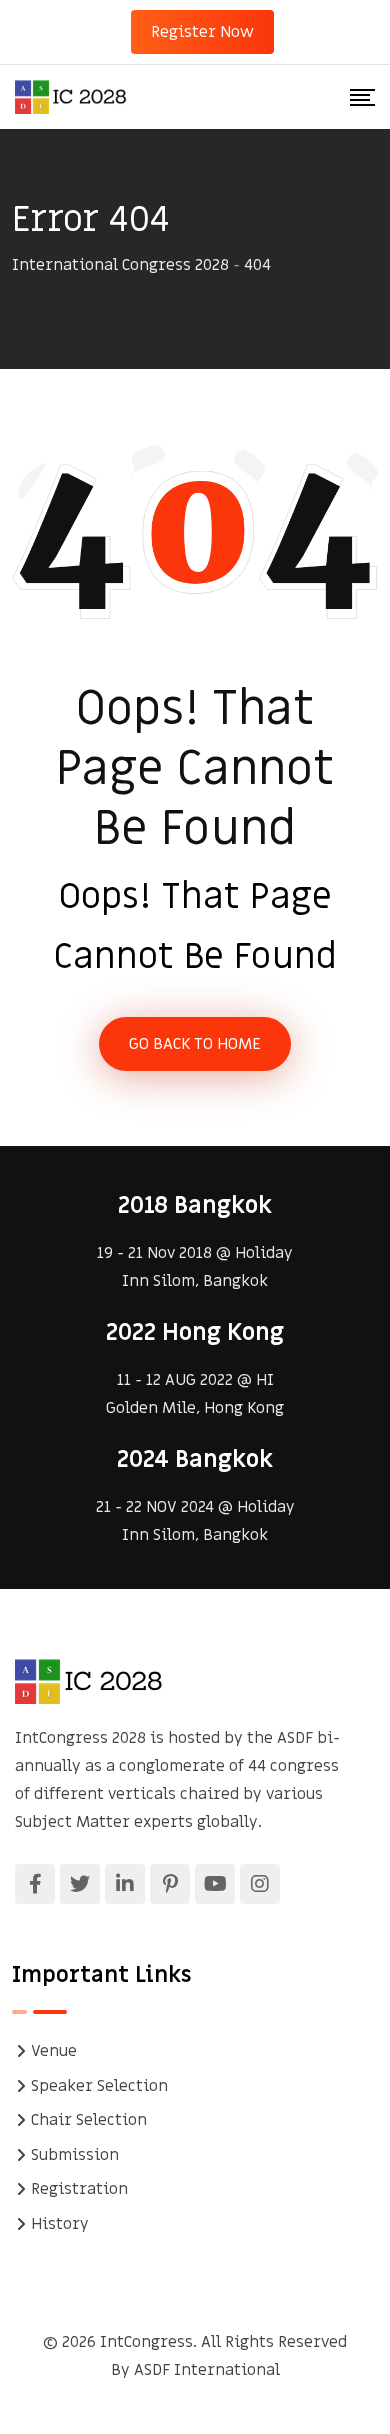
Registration (79, 2189)
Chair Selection (89, 2120)
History (60, 2224)
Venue (54, 2051)
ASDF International (207, 2370)
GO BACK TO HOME (195, 1044)
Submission (75, 2155)
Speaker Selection (99, 2086)
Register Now (202, 32)
